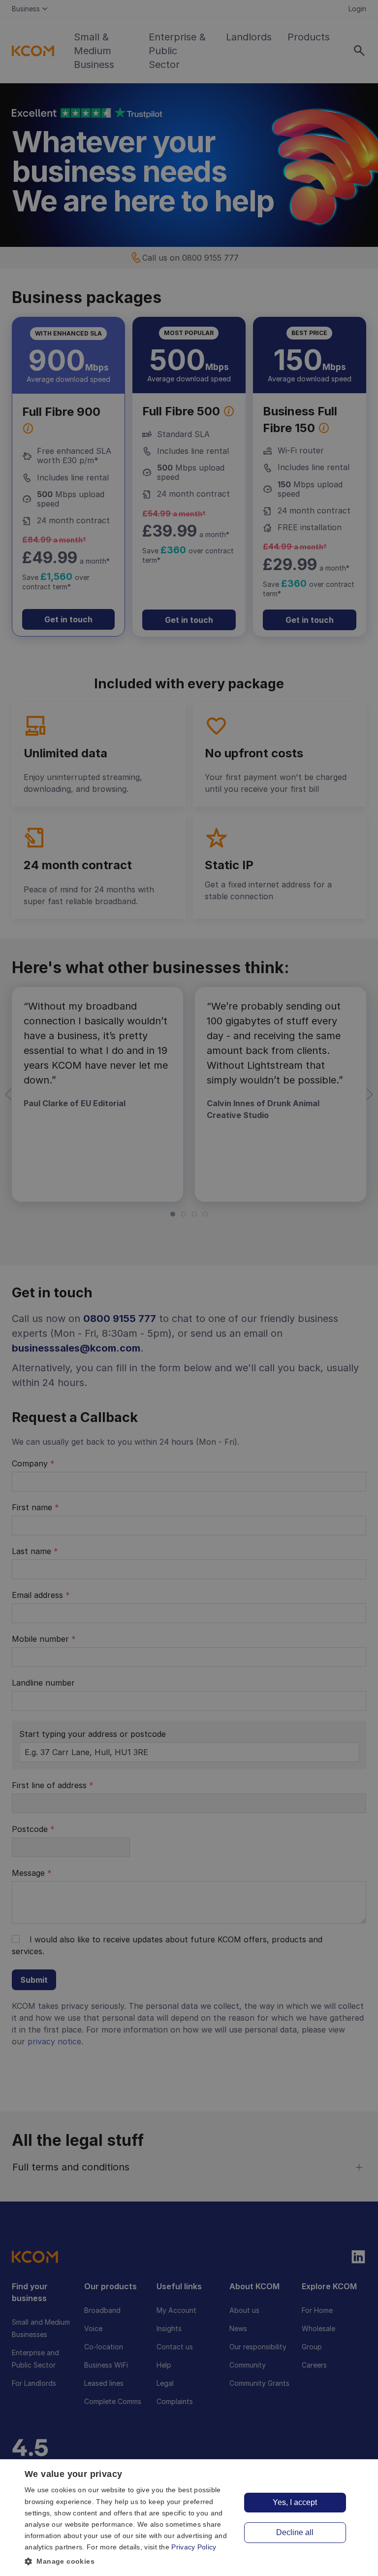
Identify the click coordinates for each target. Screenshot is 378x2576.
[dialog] (189, 2518)
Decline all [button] (295, 2532)
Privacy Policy (194, 2547)
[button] (130, 2561)
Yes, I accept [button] (295, 2502)
